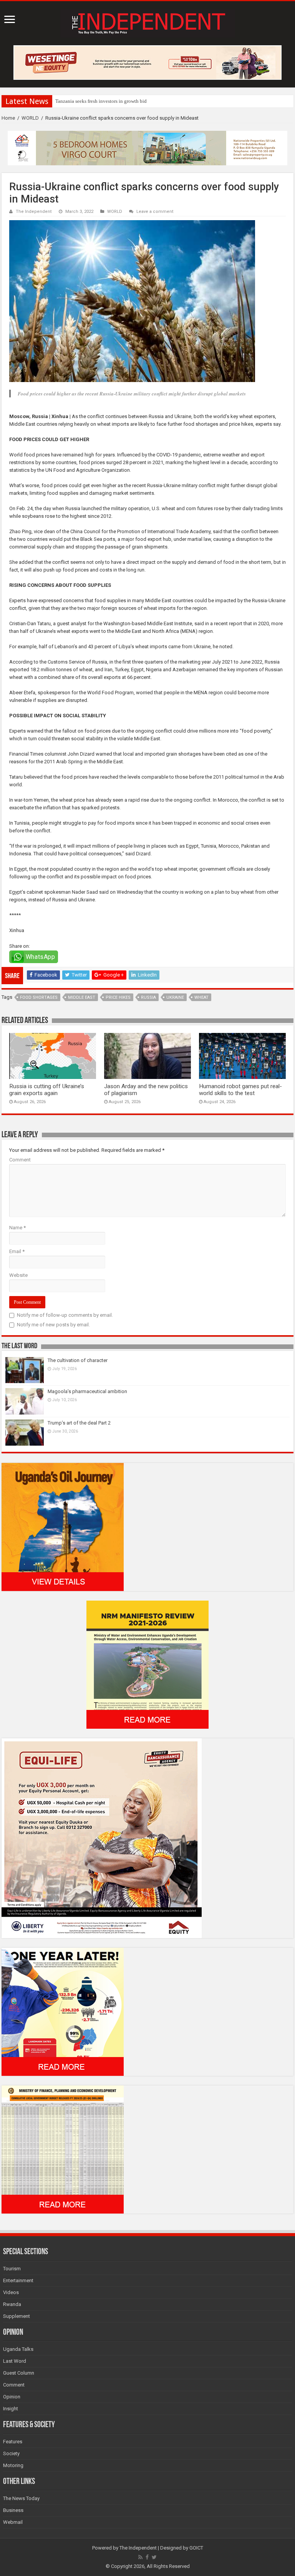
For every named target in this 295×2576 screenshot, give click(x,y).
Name (17, 1228)
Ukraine (175, 997)
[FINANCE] (63, 2149)
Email (17, 1251)
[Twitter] (154, 2557)
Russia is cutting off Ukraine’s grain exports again (47, 1090)
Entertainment (18, 2280)
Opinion (12, 2397)
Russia (148, 997)
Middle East (82, 997)
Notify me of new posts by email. (53, 1325)
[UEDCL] (63, 2011)
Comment (20, 1160)
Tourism (12, 2269)
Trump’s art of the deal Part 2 (79, 1423)
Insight (11, 2409)
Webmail (13, 2522)
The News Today (21, 2498)
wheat (201, 997)
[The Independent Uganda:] (148, 22)
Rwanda (12, 2304)
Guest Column (19, 2373)
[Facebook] (147, 2557)
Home (8, 118)
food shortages (39, 997)
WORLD (30, 118)
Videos (11, 2292)
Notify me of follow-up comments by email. (65, 1315)
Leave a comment (155, 212)
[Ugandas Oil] (63, 1526)
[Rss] (140, 2557)
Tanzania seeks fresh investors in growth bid (101, 101)
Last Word (15, 2361)
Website (18, 1275)
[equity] (102, 1838)
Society (11, 2453)
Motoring (13, 2465)
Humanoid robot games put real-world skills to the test (240, 1090)
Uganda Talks (18, 2349)
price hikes (118, 997)
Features (13, 2442)
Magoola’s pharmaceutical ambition (87, 1391)
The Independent (34, 212)
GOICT (196, 2548)
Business (13, 2510)
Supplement (17, 2316)
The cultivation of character (78, 1360)
